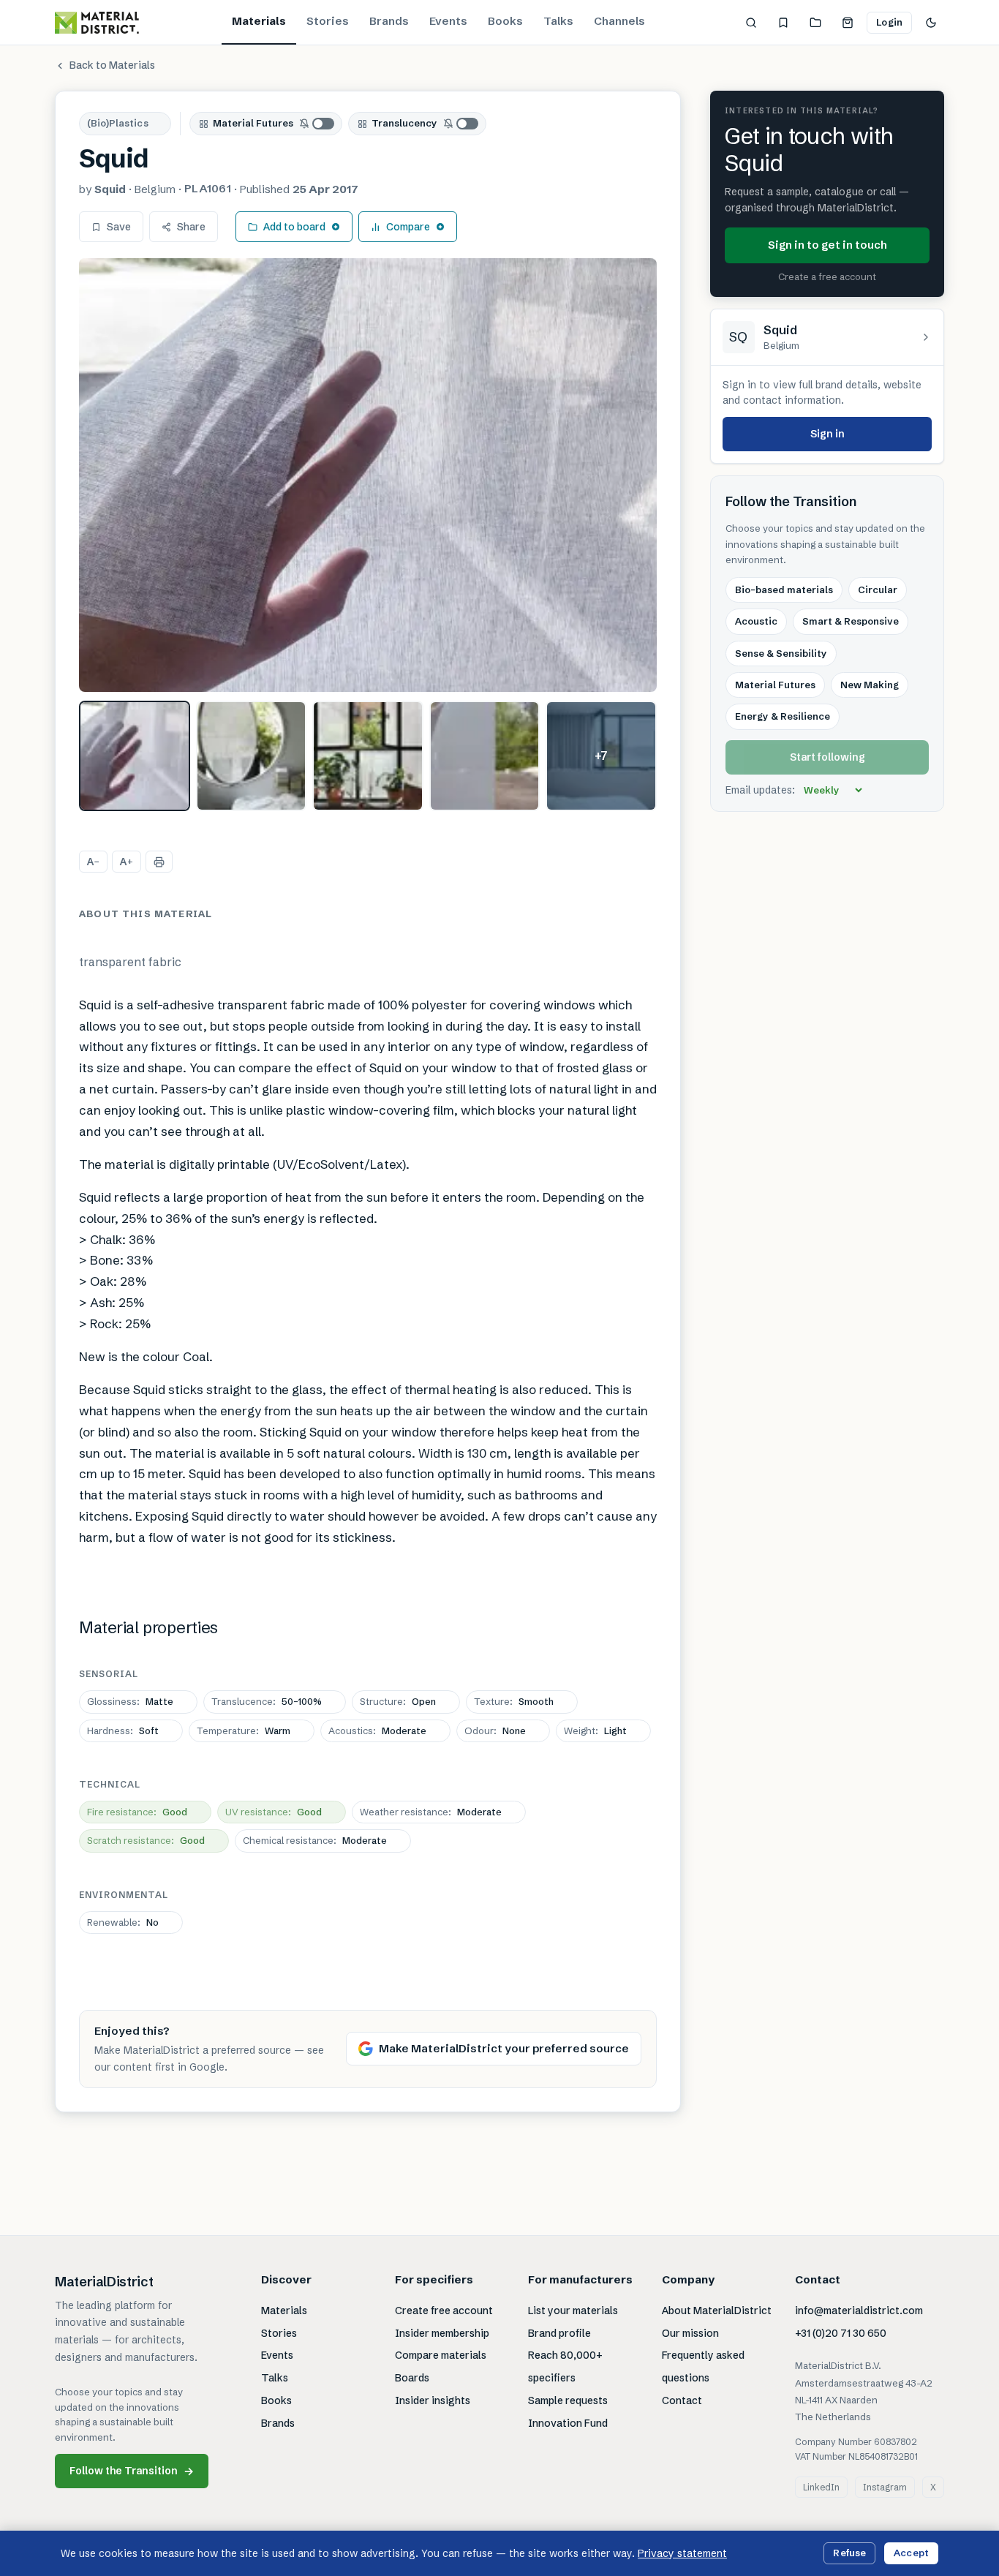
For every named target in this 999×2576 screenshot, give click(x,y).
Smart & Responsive (851, 622)
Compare (408, 227)
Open (398, 1701)
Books (505, 21)
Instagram (885, 2487)
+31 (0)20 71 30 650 (841, 2333)
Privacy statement (682, 2553)
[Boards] (815, 23)
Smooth (514, 1701)
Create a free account (827, 277)
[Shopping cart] (848, 23)
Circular (878, 590)
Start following (828, 758)
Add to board (294, 227)
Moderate (377, 1730)
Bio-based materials (784, 590)
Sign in (828, 434)
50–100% (267, 1701)
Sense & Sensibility (781, 653)
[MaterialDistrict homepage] (97, 23)
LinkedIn (821, 2487)
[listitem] (135, 756)
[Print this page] (159, 862)
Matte (130, 1701)
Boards (412, 2378)
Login (889, 22)
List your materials (573, 2311)
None (495, 1730)
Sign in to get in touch (828, 245)
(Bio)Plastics (118, 123)
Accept (911, 2553)
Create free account (444, 2311)
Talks (558, 21)
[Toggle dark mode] (931, 23)
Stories (328, 21)
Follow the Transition (132, 2471)
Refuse (849, 2553)
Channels (619, 21)
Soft (123, 1730)
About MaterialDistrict (717, 2311)
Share (191, 227)
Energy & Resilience (783, 717)
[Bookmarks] (783, 23)
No (123, 1922)
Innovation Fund (568, 2423)
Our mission (690, 2333)
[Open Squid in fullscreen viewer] (368, 475)
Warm (244, 1730)
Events (448, 21)
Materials (259, 21)
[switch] (317, 124)
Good (137, 1812)
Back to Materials (112, 65)
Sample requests (568, 2400)
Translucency (404, 123)
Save (119, 227)
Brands (389, 21)
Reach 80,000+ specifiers (565, 2366)
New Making (870, 685)
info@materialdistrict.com (859, 2311)
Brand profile (559, 2333)
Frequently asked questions (703, 2366)
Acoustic (756, 622)
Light (595, 1730)
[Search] (751, 23)
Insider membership (442, 2333)
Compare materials (441, 2355)
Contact (682, 2400)
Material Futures (253, 123)
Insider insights (433, 2400)
